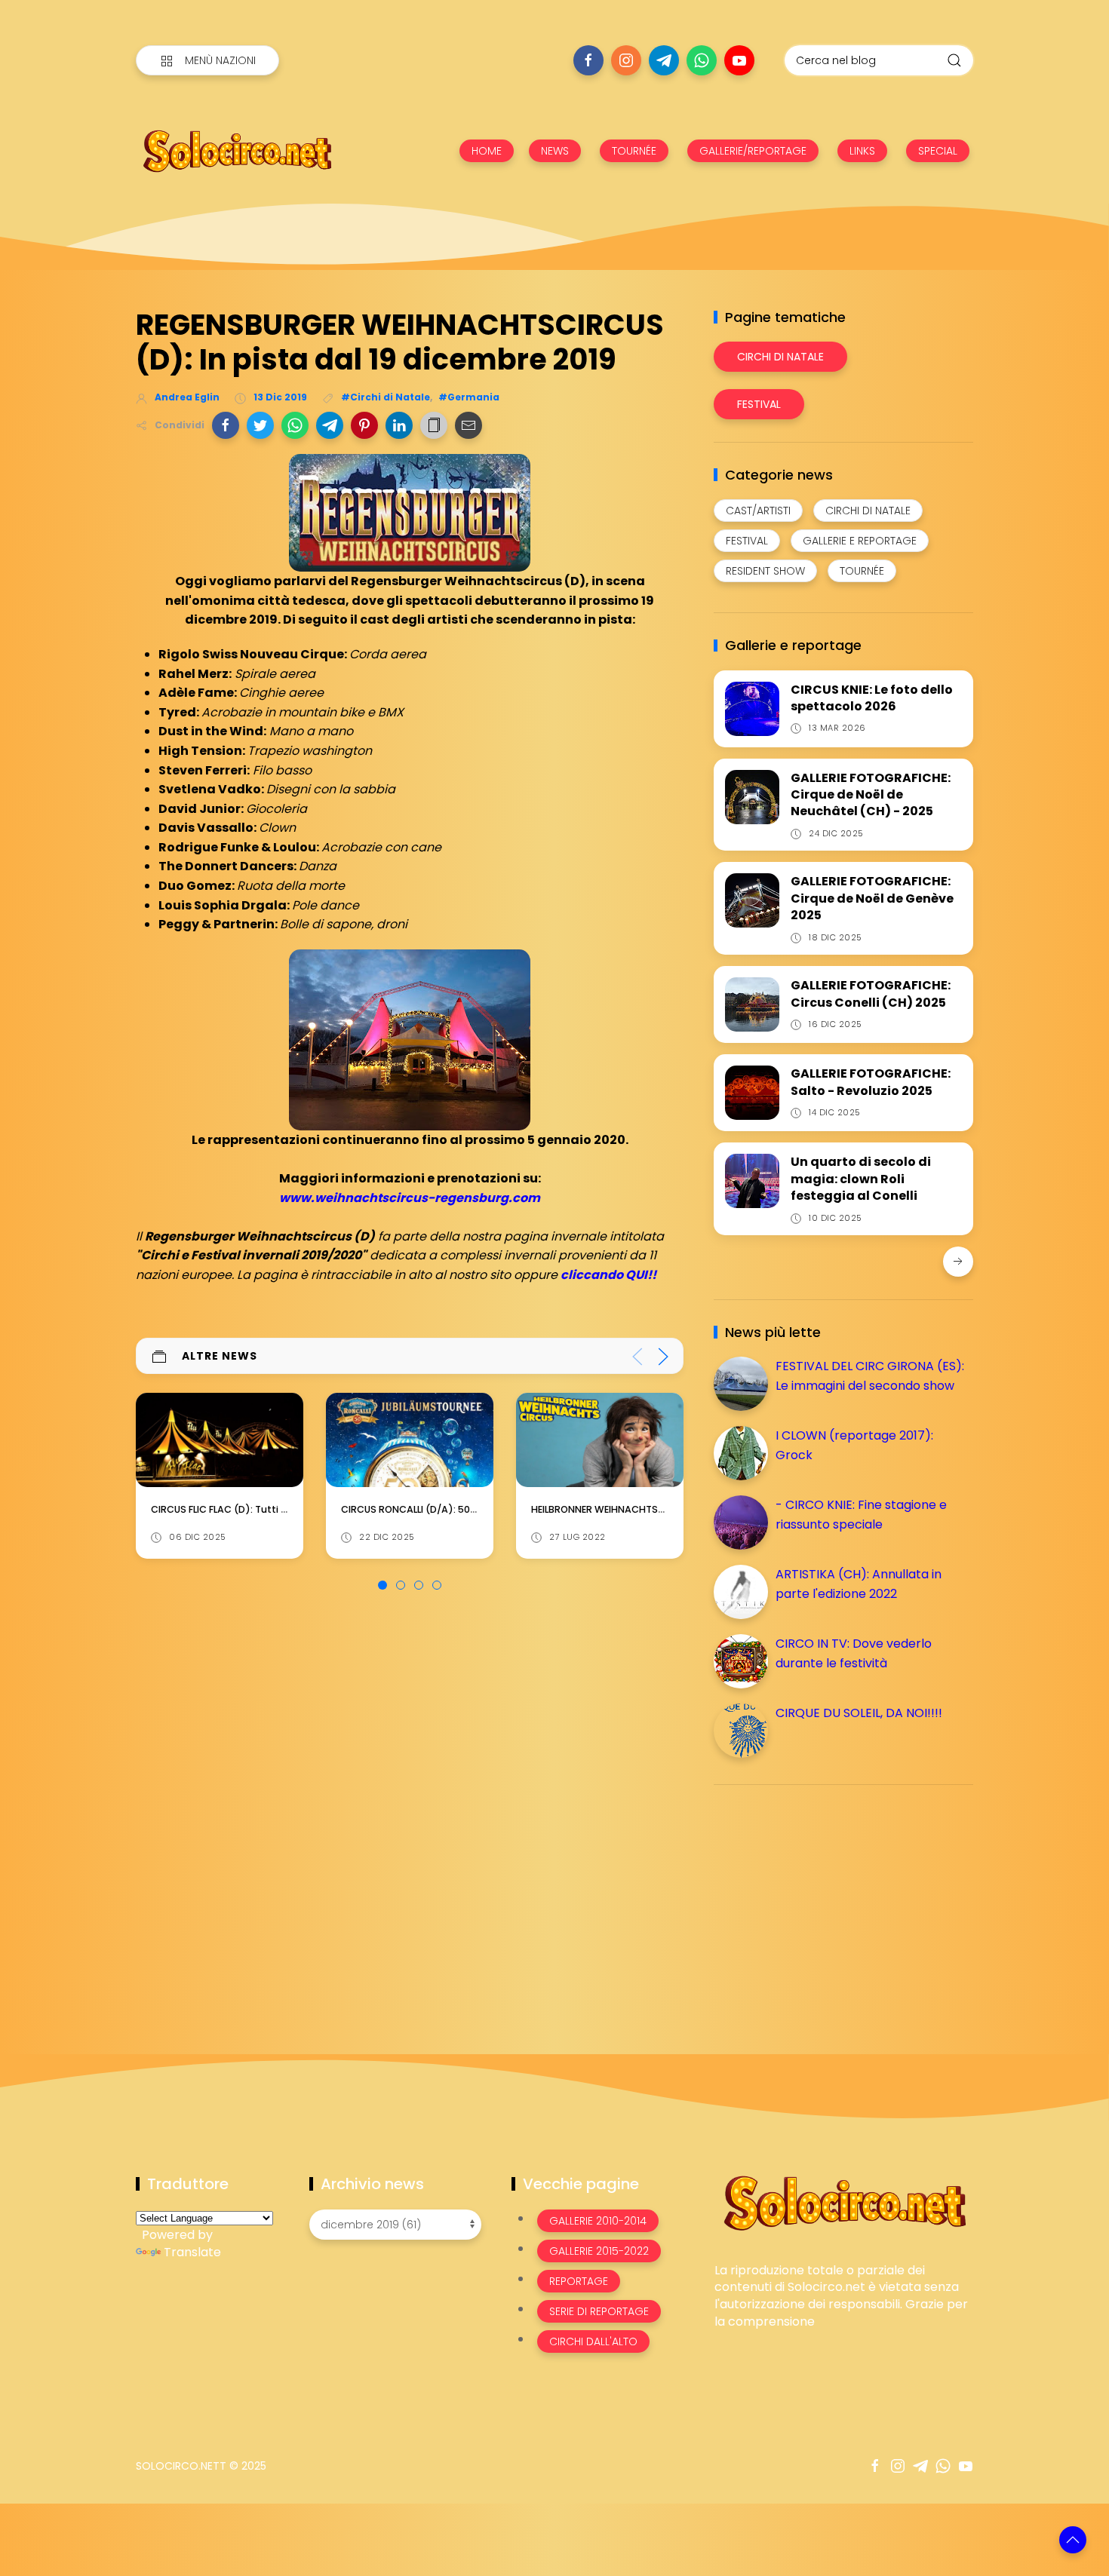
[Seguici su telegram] (664, 60)
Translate (192, 2252)
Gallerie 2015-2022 (599, 2251)
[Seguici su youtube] (739, 60)
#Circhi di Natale (386, 397)
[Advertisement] (827, 1902)
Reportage (579, 2281)
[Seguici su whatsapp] (702, 60)
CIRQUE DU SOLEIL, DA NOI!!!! (859, 1713)
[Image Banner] (844, 2202)
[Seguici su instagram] (626, 60)
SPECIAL (938, 151)
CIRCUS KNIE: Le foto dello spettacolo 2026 (872, 698)
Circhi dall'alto (593, 2341)
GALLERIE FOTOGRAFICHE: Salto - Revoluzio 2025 (871, 1082)
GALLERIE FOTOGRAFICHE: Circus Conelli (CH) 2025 (871, 994)
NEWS (555, 151)
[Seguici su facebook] (588, 60)
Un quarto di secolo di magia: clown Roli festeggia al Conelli (861, 1179)
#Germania (469, 397)
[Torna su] (1073, 2540)
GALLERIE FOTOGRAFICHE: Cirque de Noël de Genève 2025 (872, 898)
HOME (487, 151)
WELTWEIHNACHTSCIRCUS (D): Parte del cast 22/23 (653, 1509)
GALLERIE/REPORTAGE (753, 151)
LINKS (862, 151)
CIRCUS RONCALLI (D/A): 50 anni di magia (250, 1509)
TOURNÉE (634, 151)
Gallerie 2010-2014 (598, 2221)
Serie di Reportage (599, 2311)
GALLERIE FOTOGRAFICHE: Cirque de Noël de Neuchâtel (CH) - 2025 (871, 795)
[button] (226, 425)
